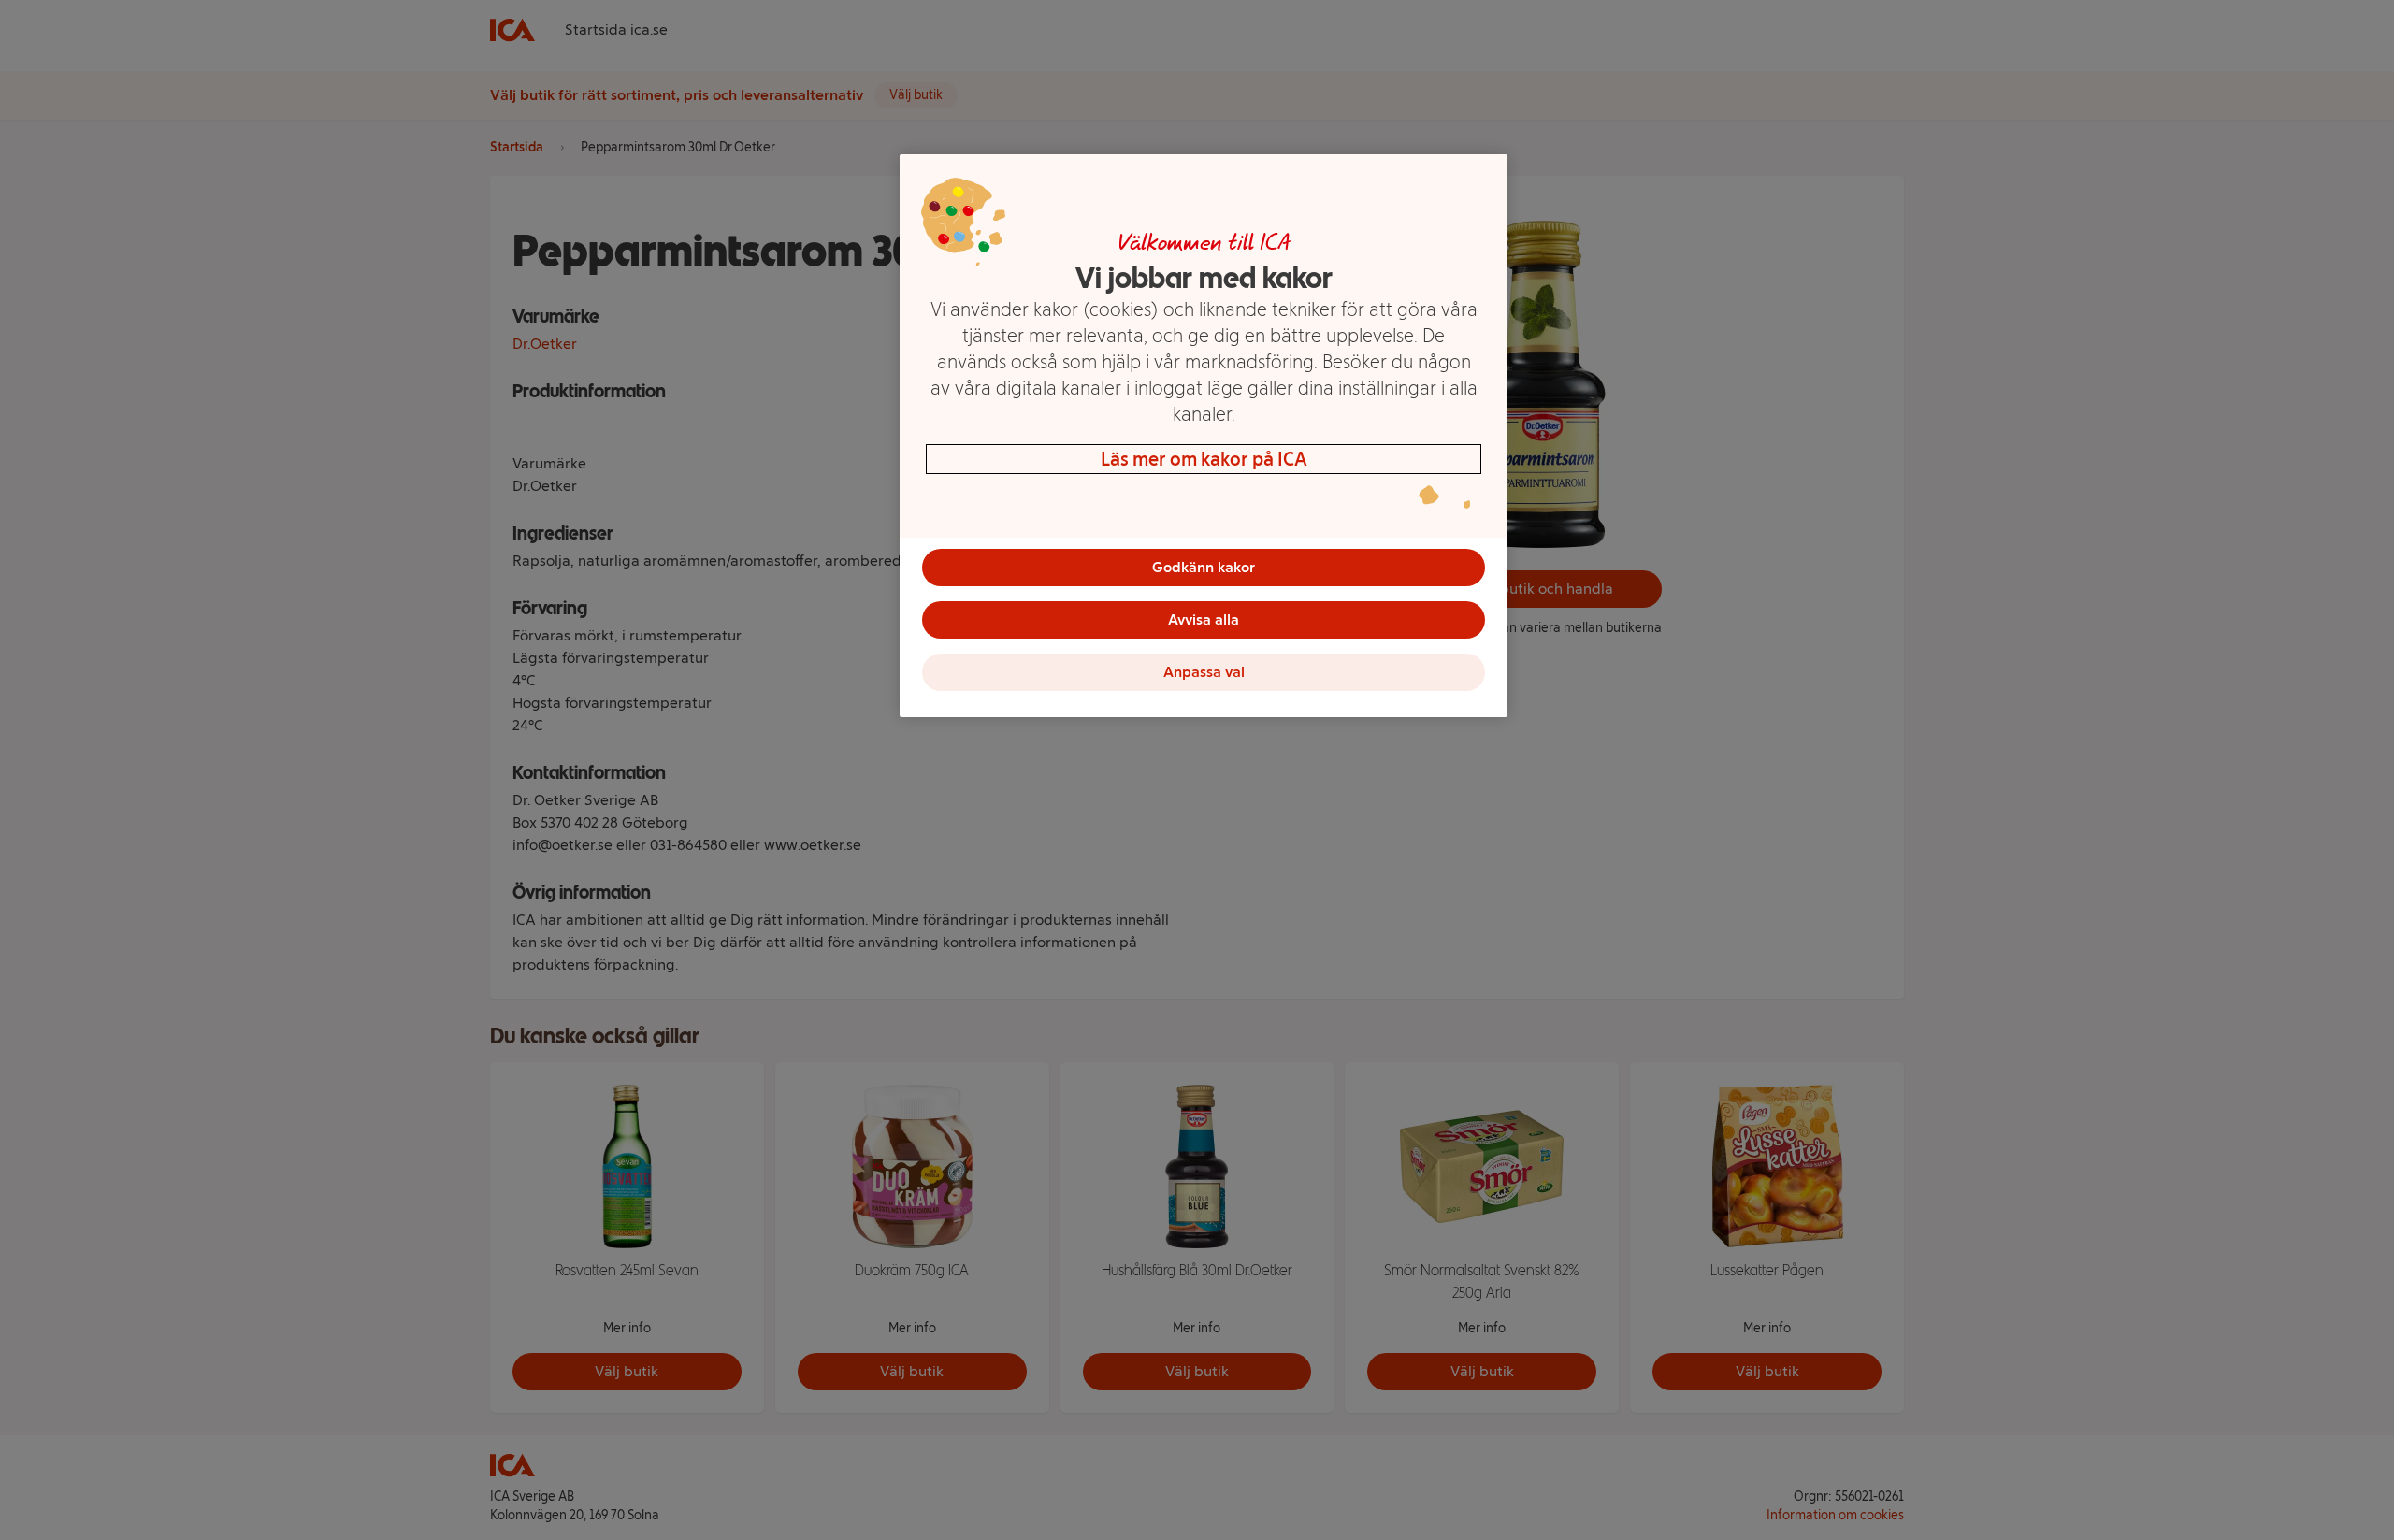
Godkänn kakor (1204, 567)
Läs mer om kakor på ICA (1204, 459)
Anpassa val (1204, 672)
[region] (1204, 436)
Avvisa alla (1204, 619)
